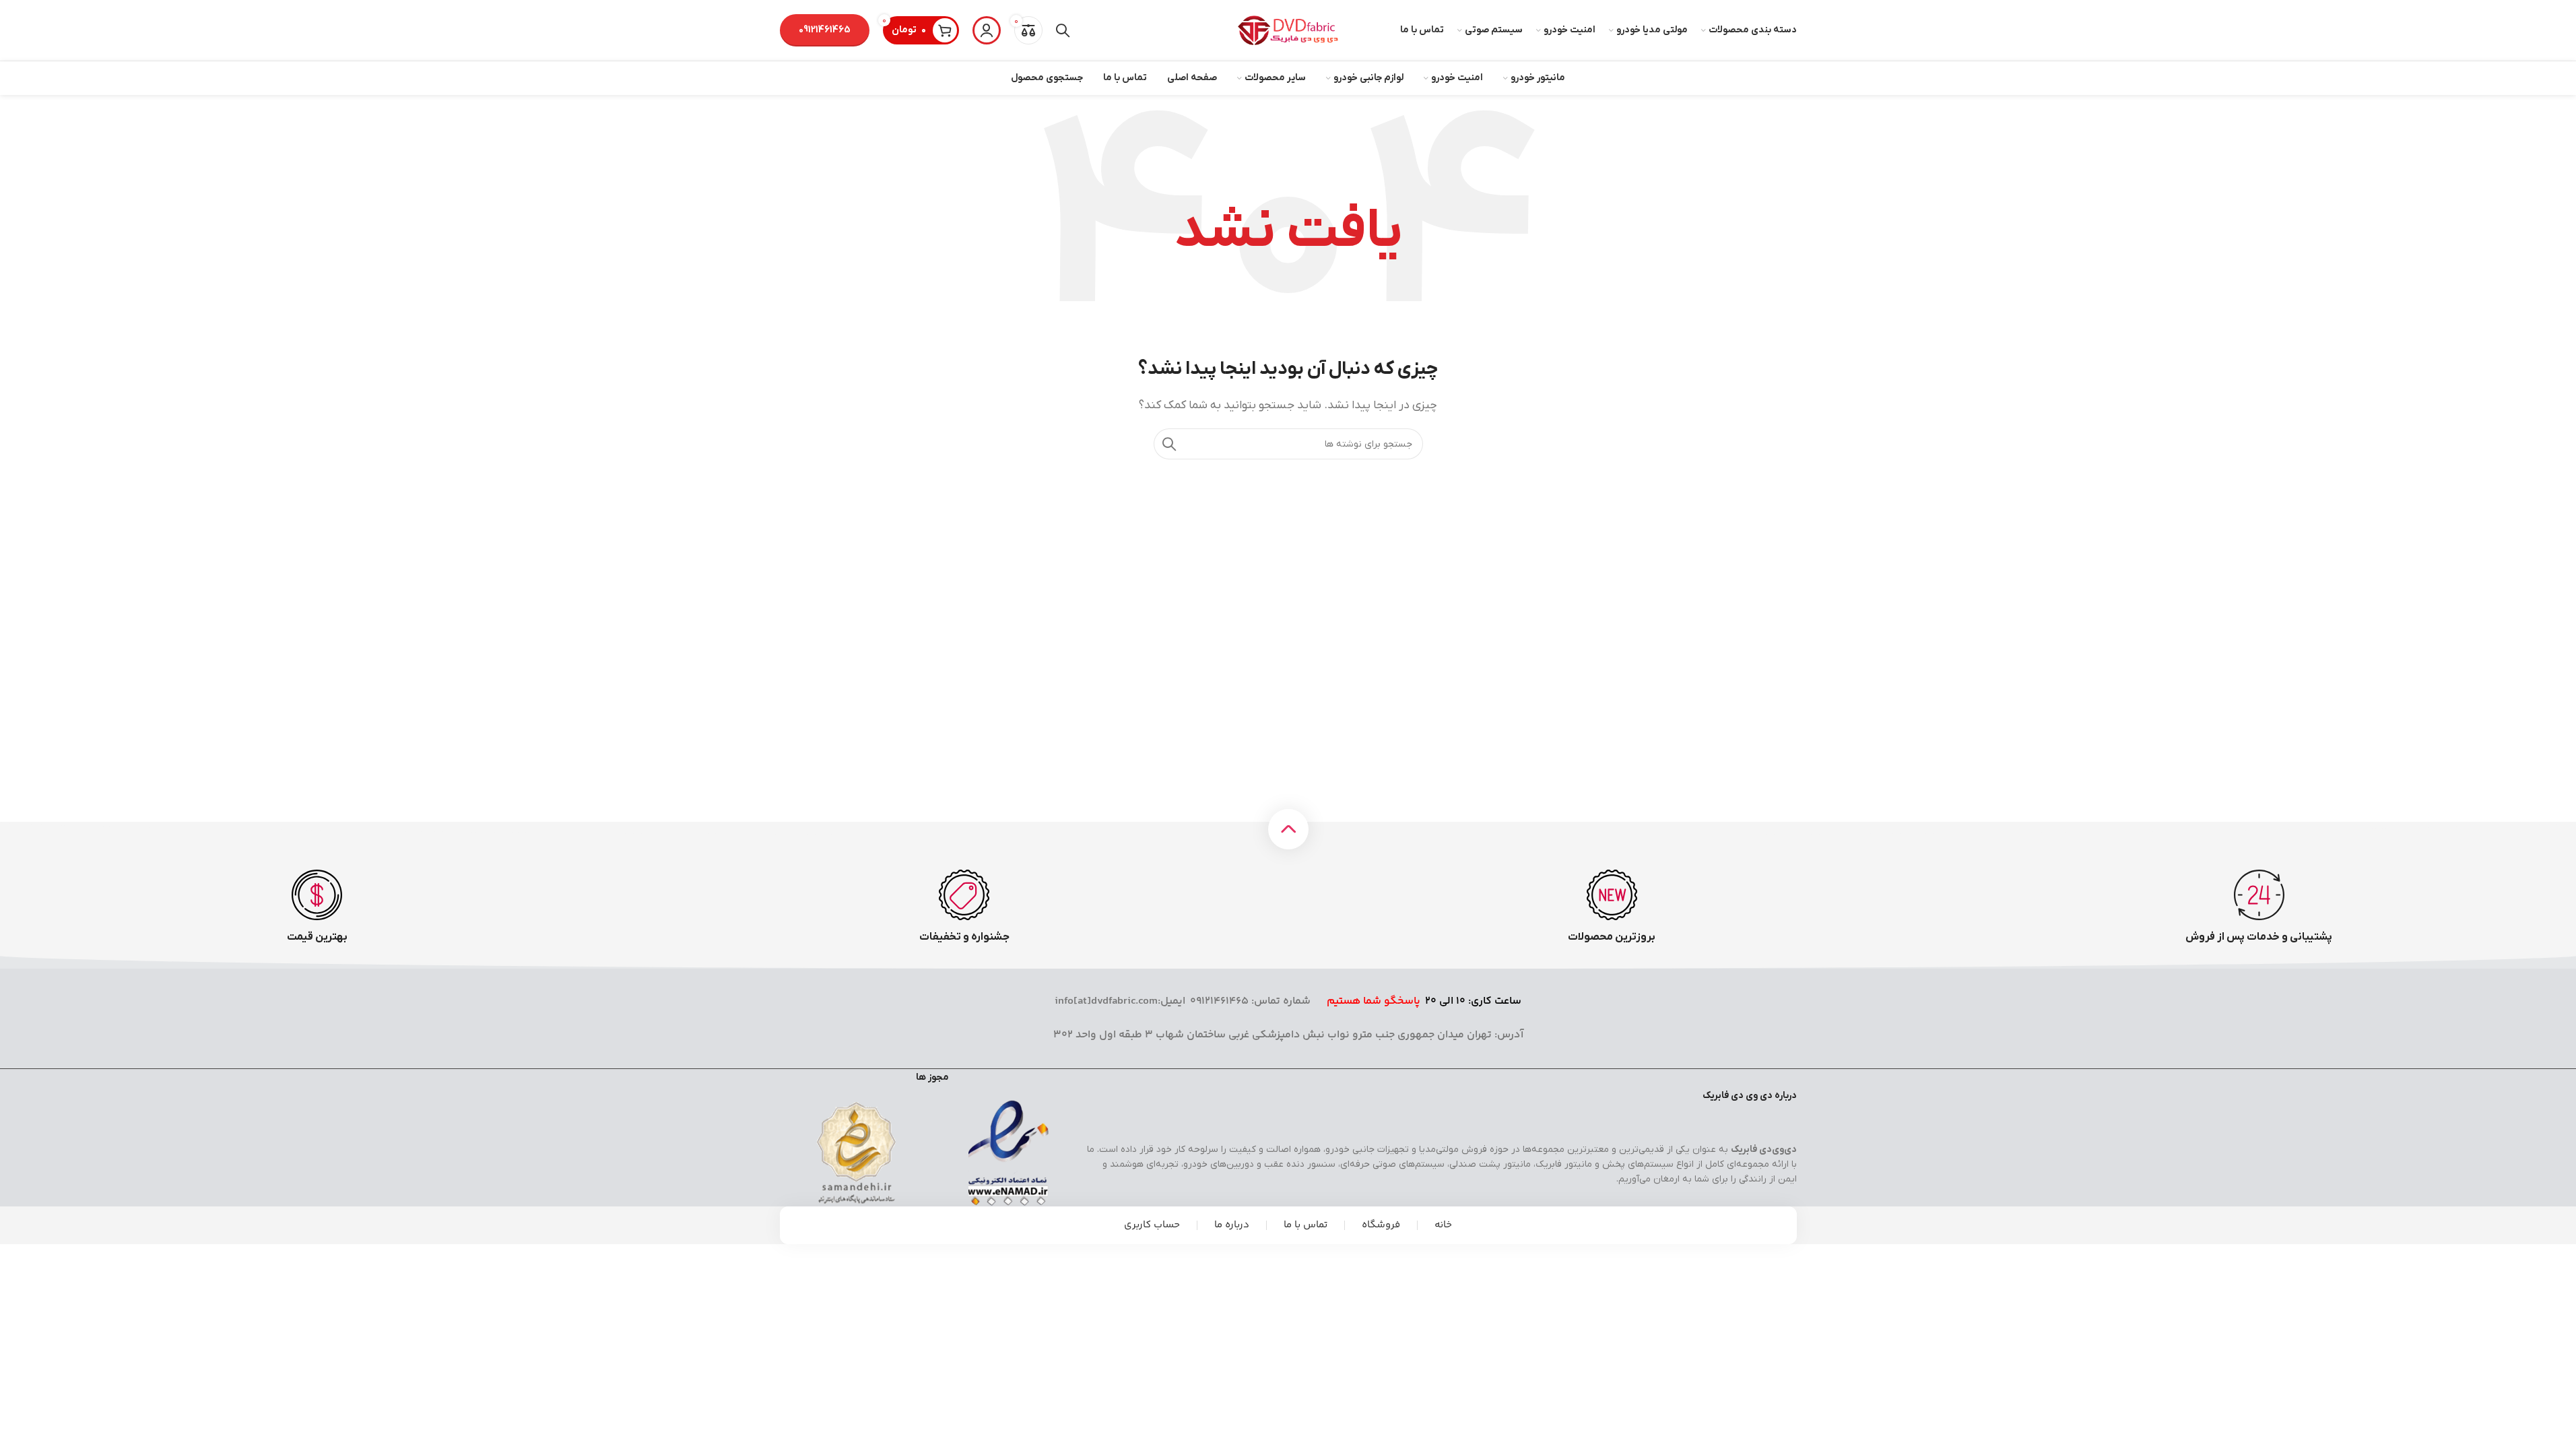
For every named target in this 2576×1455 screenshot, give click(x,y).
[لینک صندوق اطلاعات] (2259, 907)
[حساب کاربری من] (987, 30)
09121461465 (825, 30)
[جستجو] (1063, 30)
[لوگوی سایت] (1288, 30)
